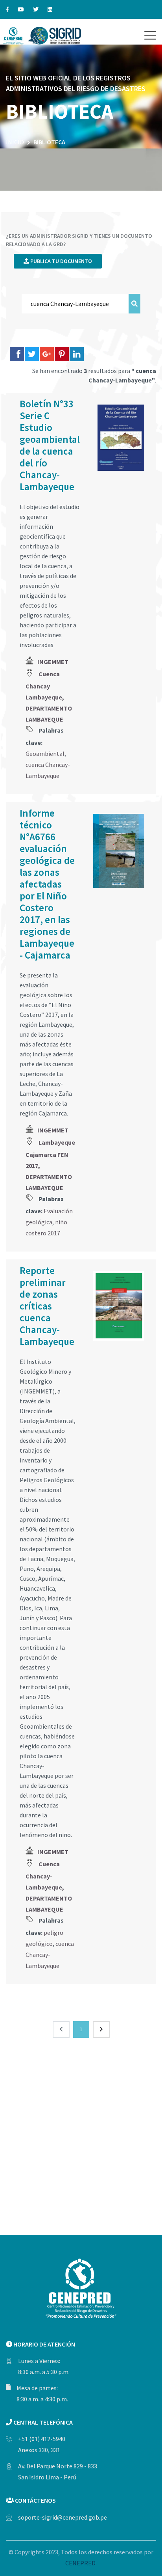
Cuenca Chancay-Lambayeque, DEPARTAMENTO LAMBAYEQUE (49, 1887)
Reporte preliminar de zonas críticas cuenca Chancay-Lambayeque (47, 1306)
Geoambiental (45, 754)
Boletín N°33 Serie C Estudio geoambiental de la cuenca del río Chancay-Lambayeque (50, 445)
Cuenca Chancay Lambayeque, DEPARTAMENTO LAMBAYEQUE (49, 697)
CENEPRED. (81, 2563)
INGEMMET (53, 662)
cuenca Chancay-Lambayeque (50, 1955)
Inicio (15, 142)
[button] (150, 35)
